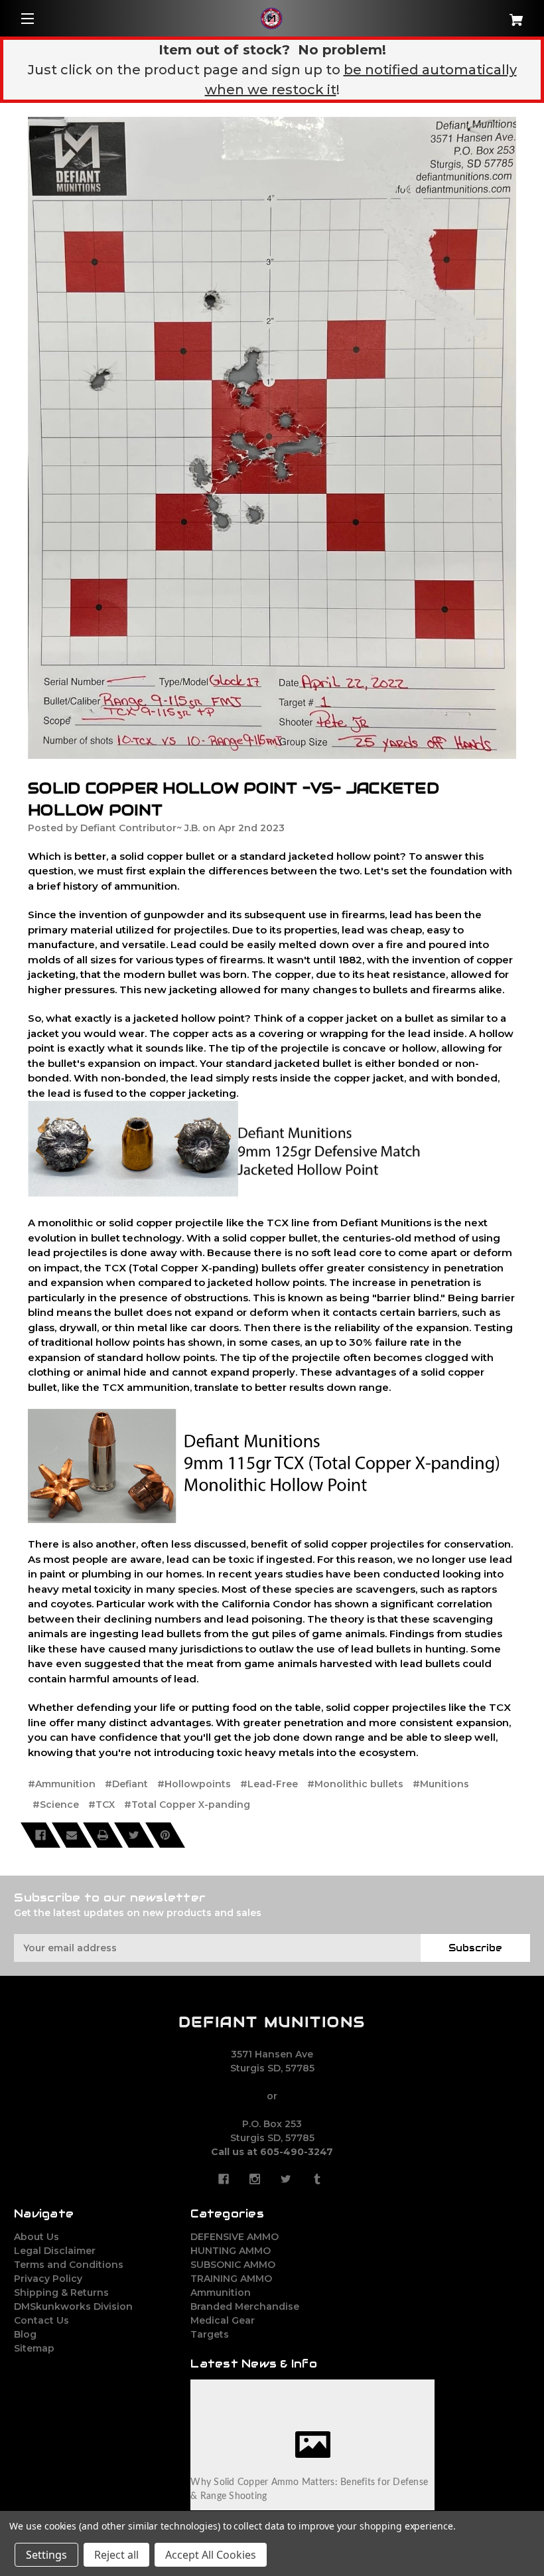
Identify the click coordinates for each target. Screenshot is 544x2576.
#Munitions (441, 1784)
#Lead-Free (269, 1784)
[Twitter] (134, 1835)
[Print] (103, 1835)
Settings (46, 2555)
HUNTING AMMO (231, 2251)
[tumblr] (317, 2179)
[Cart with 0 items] (487, 15)
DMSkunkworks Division (73, 2306)
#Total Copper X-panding (187, 1805)
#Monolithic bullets (355, 1784)
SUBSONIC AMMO (233, 2265)
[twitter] (286, 2179)
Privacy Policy (48, 2279)
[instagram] (255, 2179)
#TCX (102, 1805)
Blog (25, 2334)
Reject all (116, 2555)
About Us (36, 2237)
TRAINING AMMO (231, 2279)
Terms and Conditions (69, 2265)
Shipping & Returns (61, 2293)
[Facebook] (40, 1835)
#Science (56, 1805)
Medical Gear (223, 2320)
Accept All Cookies (211, 2555)
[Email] (72, 1835)
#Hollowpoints (194, 1784)
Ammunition (221, 2293)
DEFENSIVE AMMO (235, 2237)
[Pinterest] (165, 1835)
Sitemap (34, 2348)
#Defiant (126, 1784)
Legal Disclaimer (55, 2251)
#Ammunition (62, 1784)
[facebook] (224, 2179)
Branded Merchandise (245, 2306)
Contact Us (41, 2320)
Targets (210, 2334)
